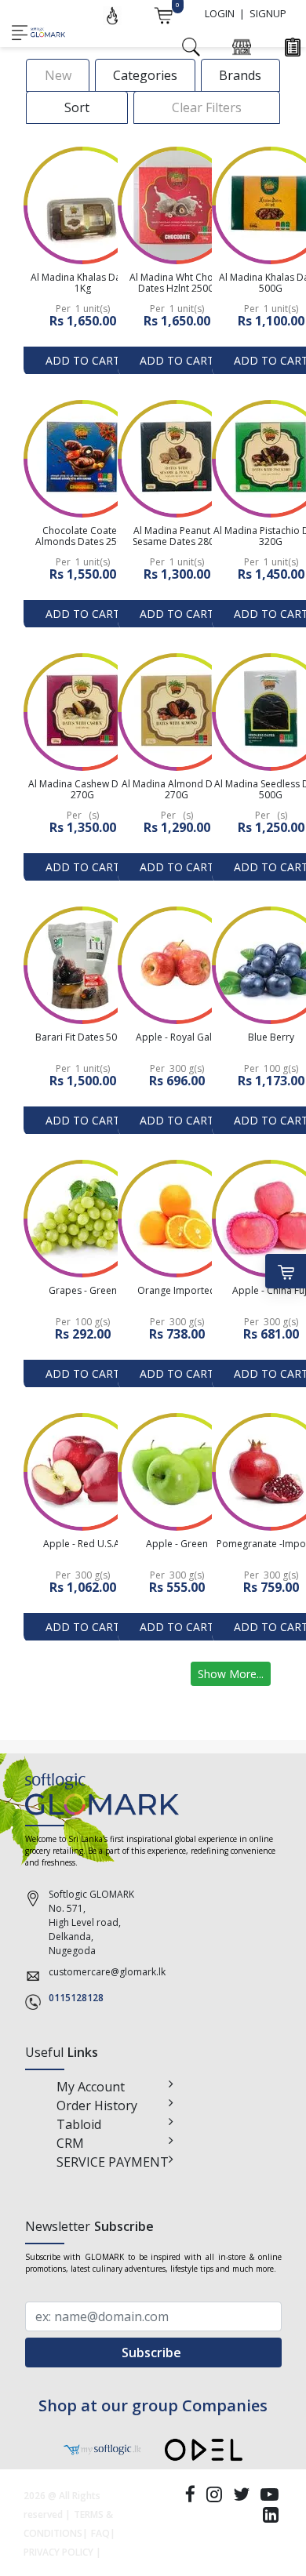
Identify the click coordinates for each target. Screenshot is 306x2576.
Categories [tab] (145, 75)
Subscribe (153, 2353)
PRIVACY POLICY (58, 2552)
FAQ (100, 2533)
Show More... (231, 1674)
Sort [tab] (77, 107)
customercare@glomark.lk (107, 1972)
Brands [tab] (240, 75)
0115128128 (76, 1998)
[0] (163, 14)
